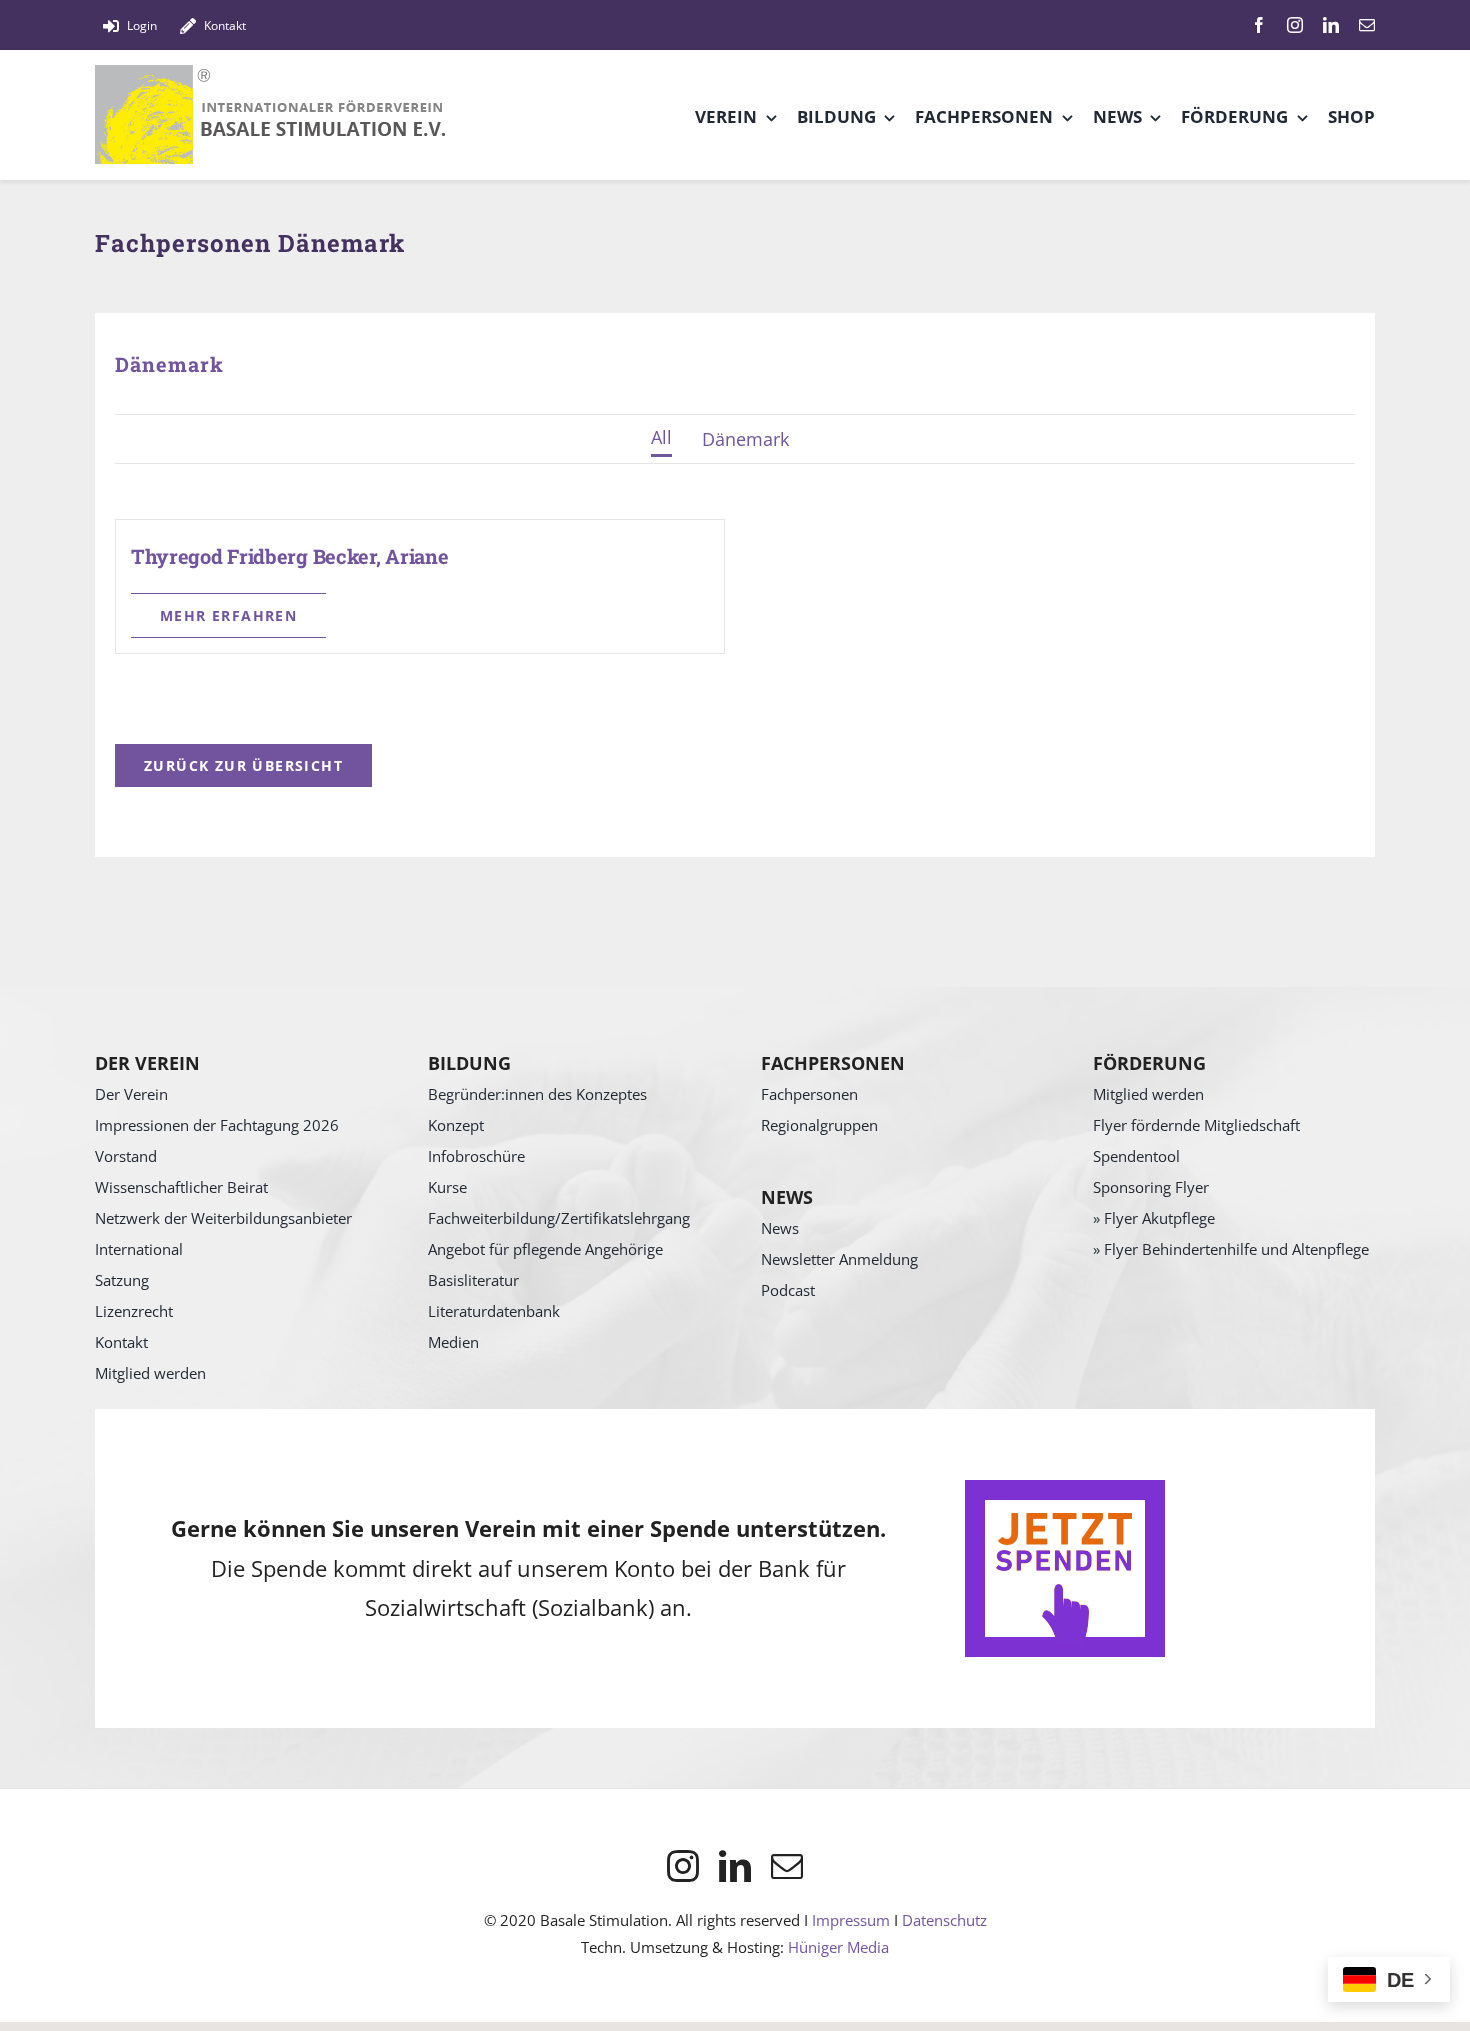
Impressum (851, 1920)
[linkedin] (1331, 25)
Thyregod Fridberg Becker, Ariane (289, 556)
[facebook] (1259, 25)
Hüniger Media (838, 1947)
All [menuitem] (661, 437)
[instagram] (1295, 25)
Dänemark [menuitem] (745, 439)
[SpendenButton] (1065, 1489)
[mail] (1367, 25)
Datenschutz (944, 1920)
